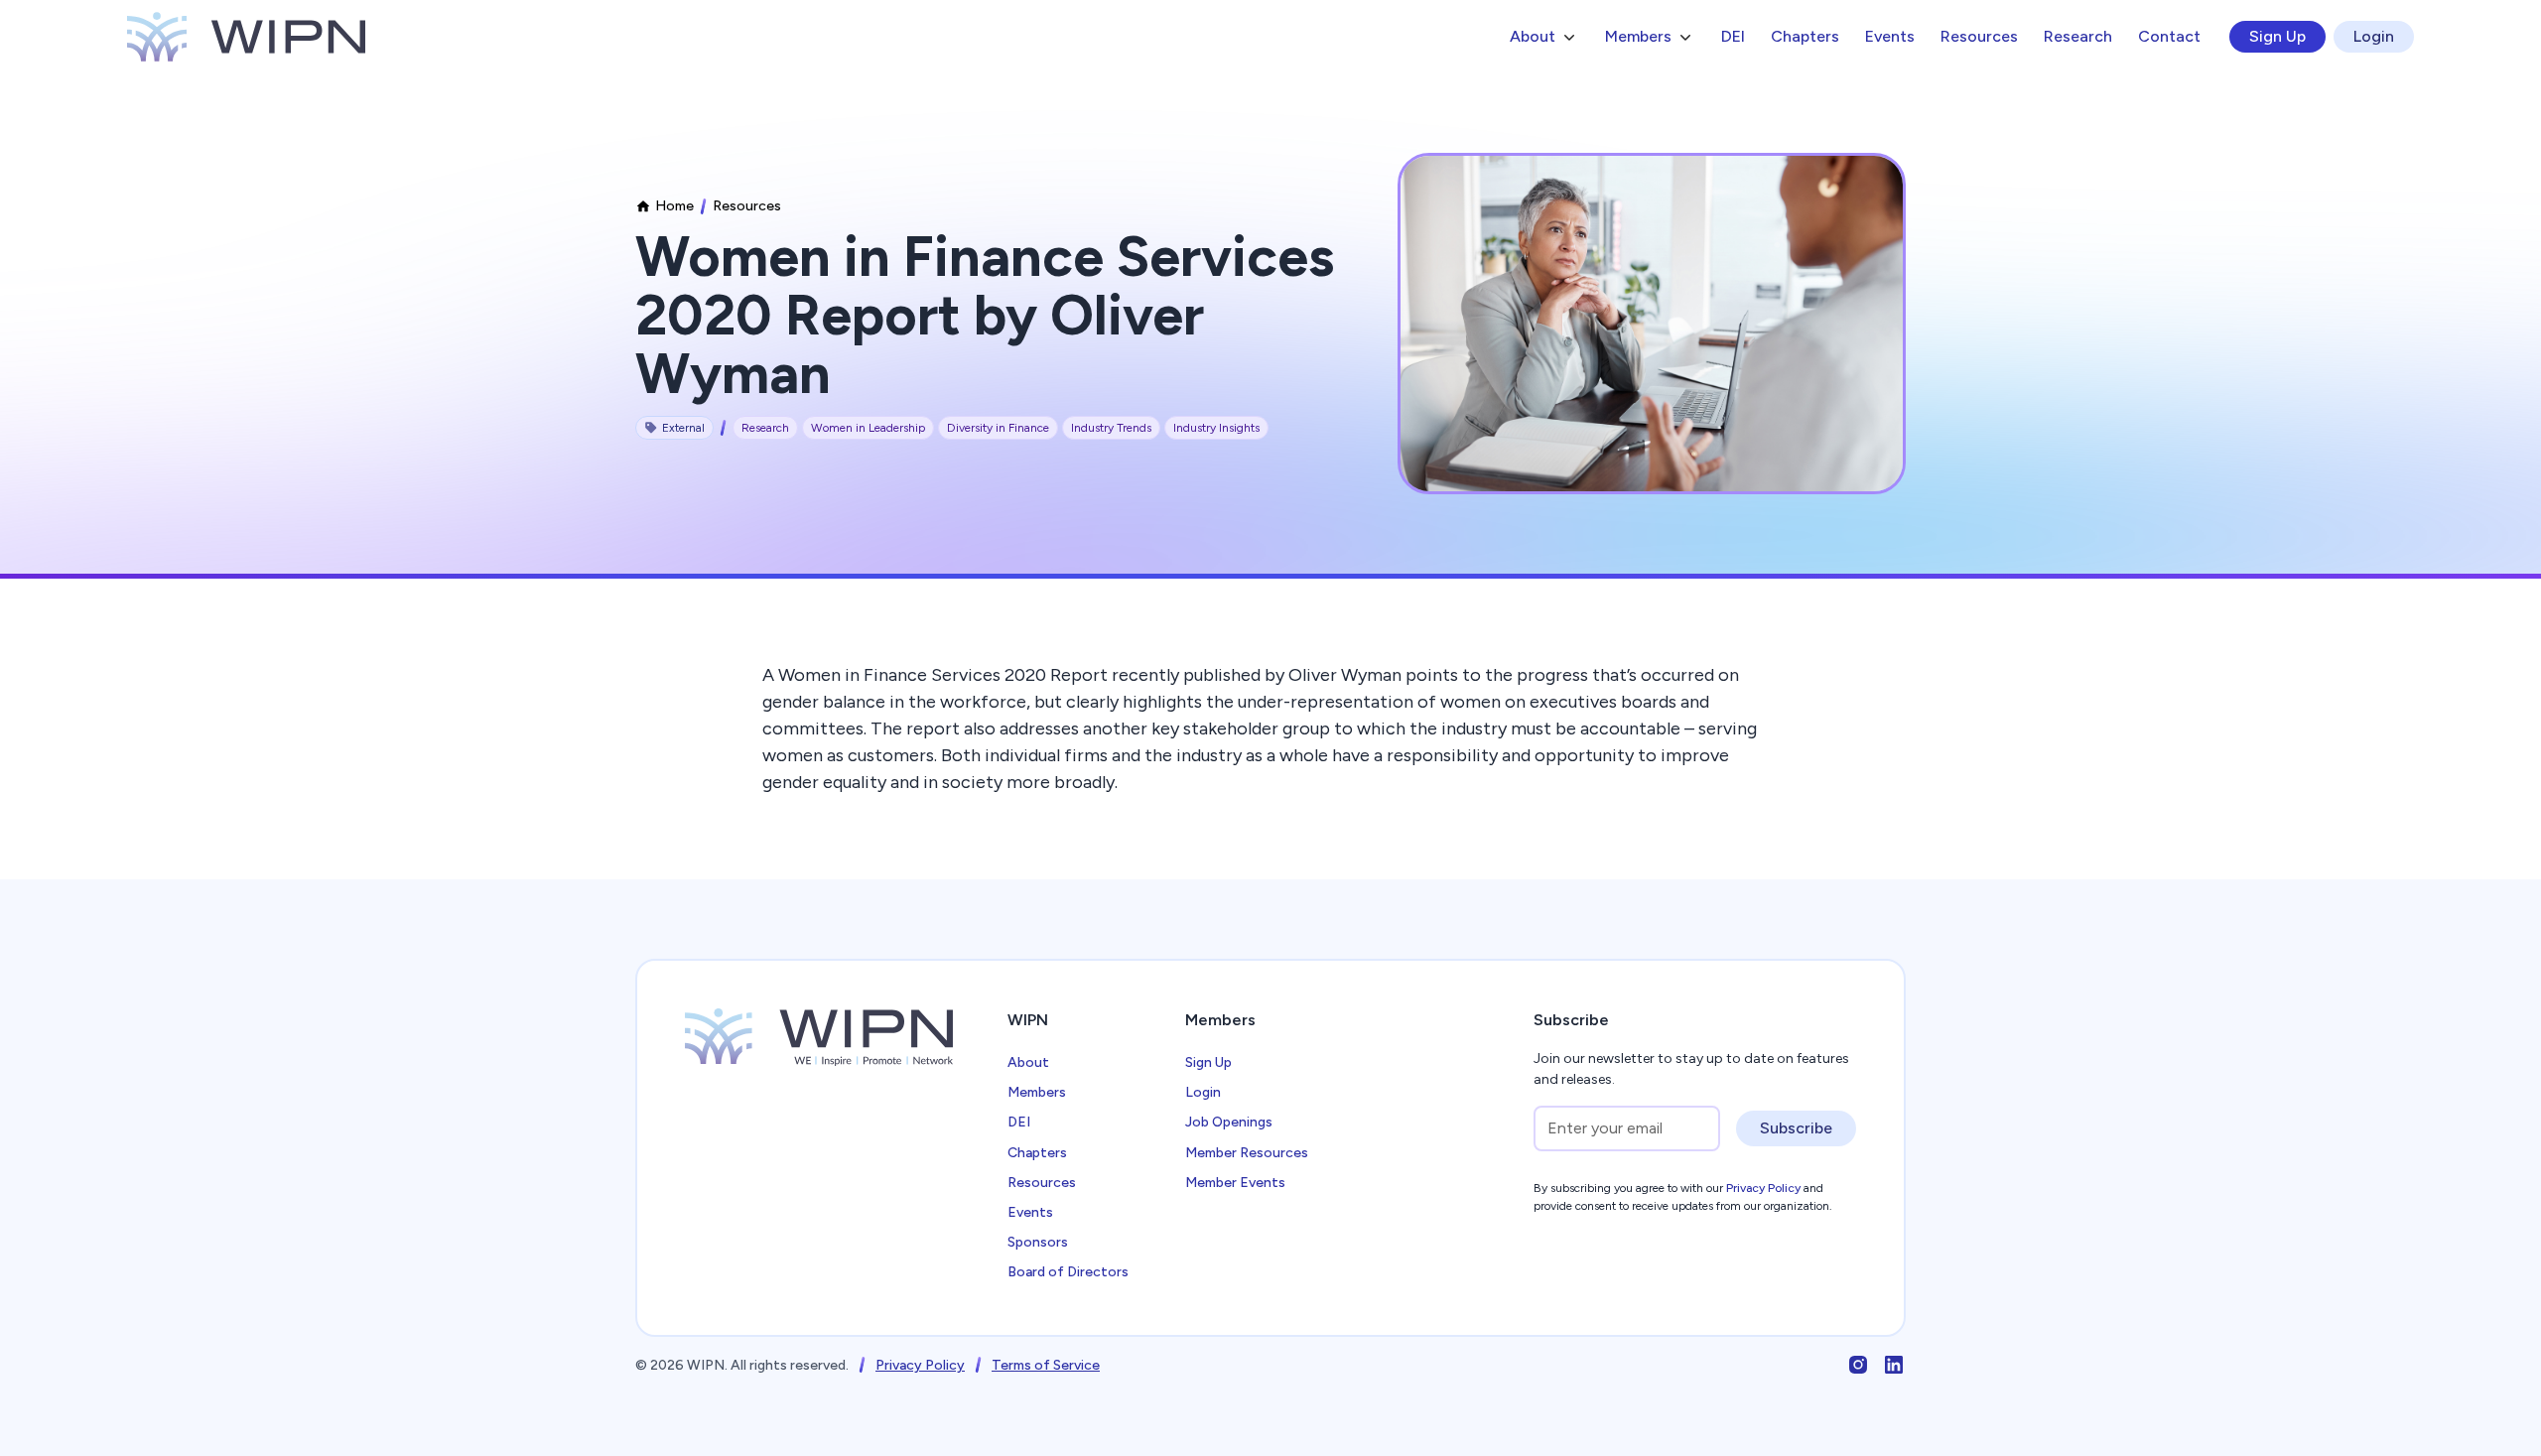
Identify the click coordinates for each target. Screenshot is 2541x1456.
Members (1037, 1092)
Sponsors (1038, 1242)
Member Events (1235, 1183)
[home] (246, 37)
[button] (1544, 37)
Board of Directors (1068, 1272)
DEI (1733, 36)
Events (1890, 36)
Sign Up (2277, 36)
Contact (2169, 36)
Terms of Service (1046, 1365)
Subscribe (1796, 1128)
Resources (1979, 36)
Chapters (1805, 36)
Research (2078, 36)
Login (2374, 36)
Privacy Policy (920, 1365)
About (1028, 1062)
